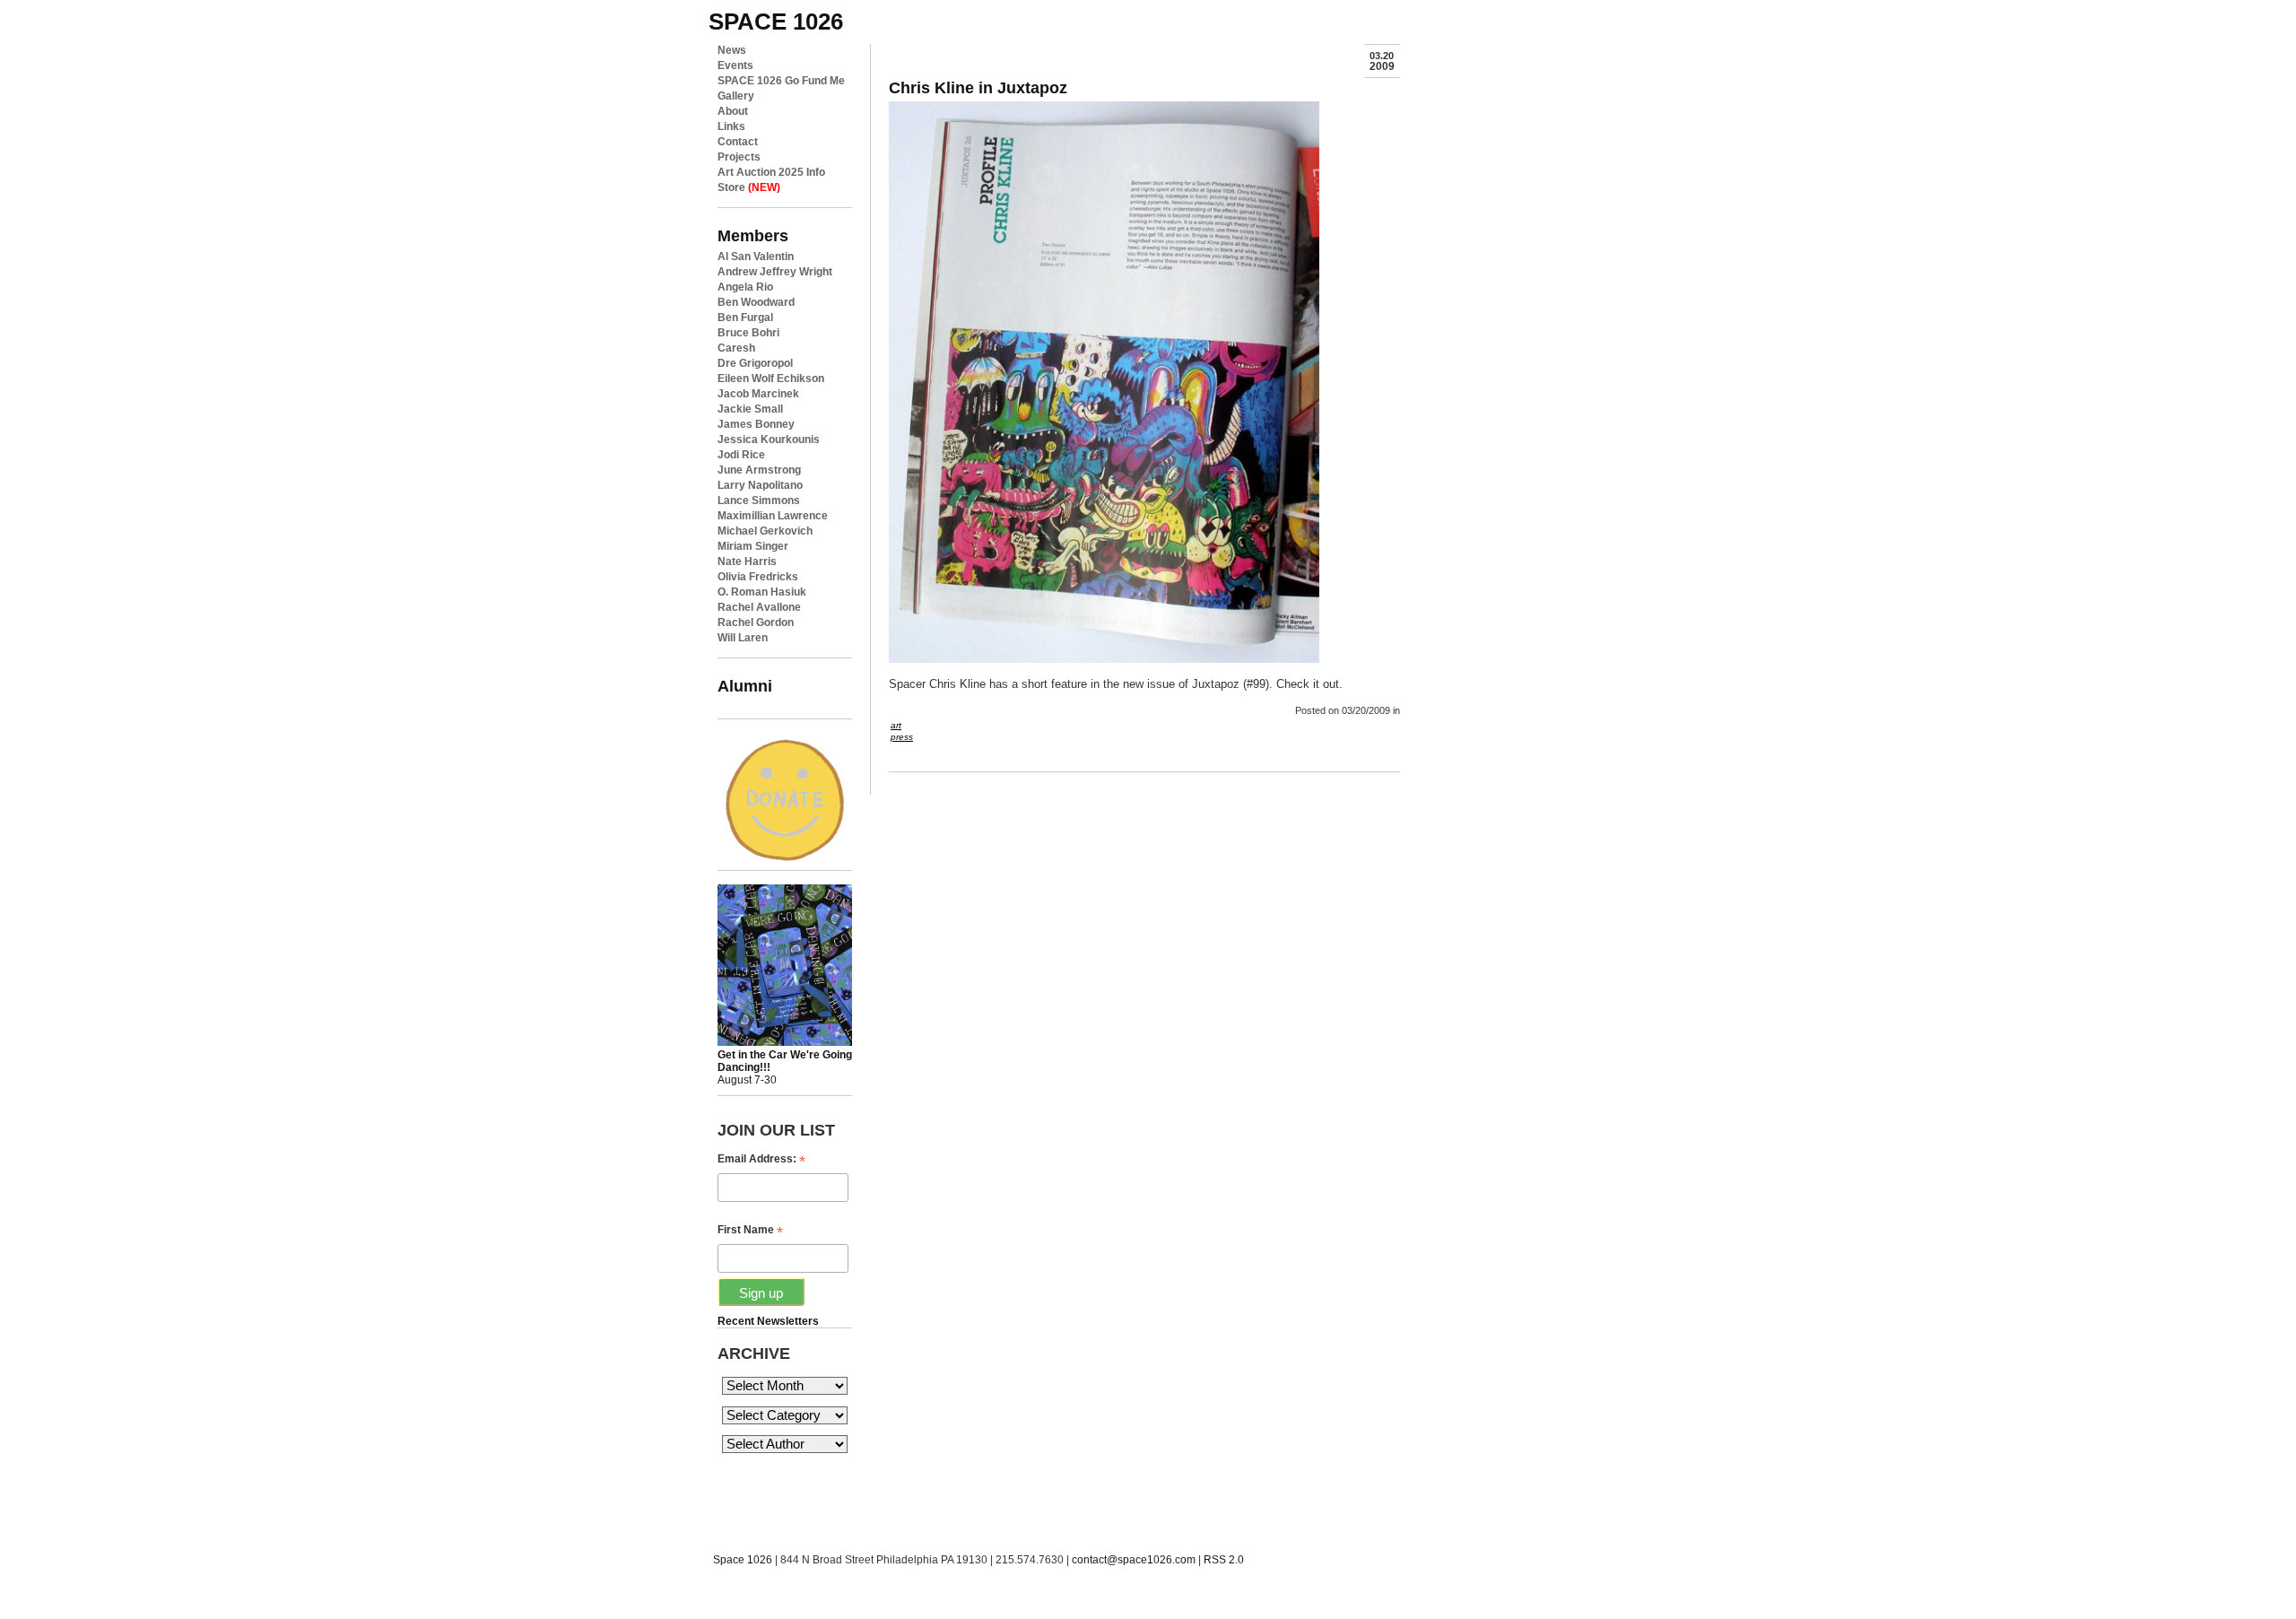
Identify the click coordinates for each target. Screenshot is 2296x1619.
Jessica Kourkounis (769, 440)
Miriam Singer (753, 546)
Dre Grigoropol (755, 363)
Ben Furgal (745, 318)
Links (731, 126)
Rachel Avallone (759, 607)
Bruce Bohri (748, 333)
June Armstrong (759, 470)
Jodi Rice (741, 455)
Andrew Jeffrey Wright (775, 272)
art (896, 725)
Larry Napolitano (760, 485)
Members (753, 235)
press (902, 737)
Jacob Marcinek (758, 394)
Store (749, 187)
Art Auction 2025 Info (771, 172)
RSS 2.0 (1224, 1560)
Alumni (745, 686)
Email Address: (761, 1159)
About (733, 111)
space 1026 (776, 22)
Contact (738, 142)
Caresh (736, 348)
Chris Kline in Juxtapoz (978, 87)
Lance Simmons (759, 500)
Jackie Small (750, 409)
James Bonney (756, 424)
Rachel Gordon (756, 622)
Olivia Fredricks (758, 577)
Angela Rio (745, 287)
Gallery (736, 96)
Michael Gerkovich (765, 531)
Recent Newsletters (768, 1321)
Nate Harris (747, 561)
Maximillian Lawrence (773, 516)
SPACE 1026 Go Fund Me (781, 81)
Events (735, 65)
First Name (750, 1230)
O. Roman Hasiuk (762, 592)
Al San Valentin (756, 257)
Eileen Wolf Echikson (771, 379)
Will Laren (743, 638)
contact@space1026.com (1134, 1560)
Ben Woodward (756, 302)
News (732, 50)
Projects (739, 157)
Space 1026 (743, 1560)
